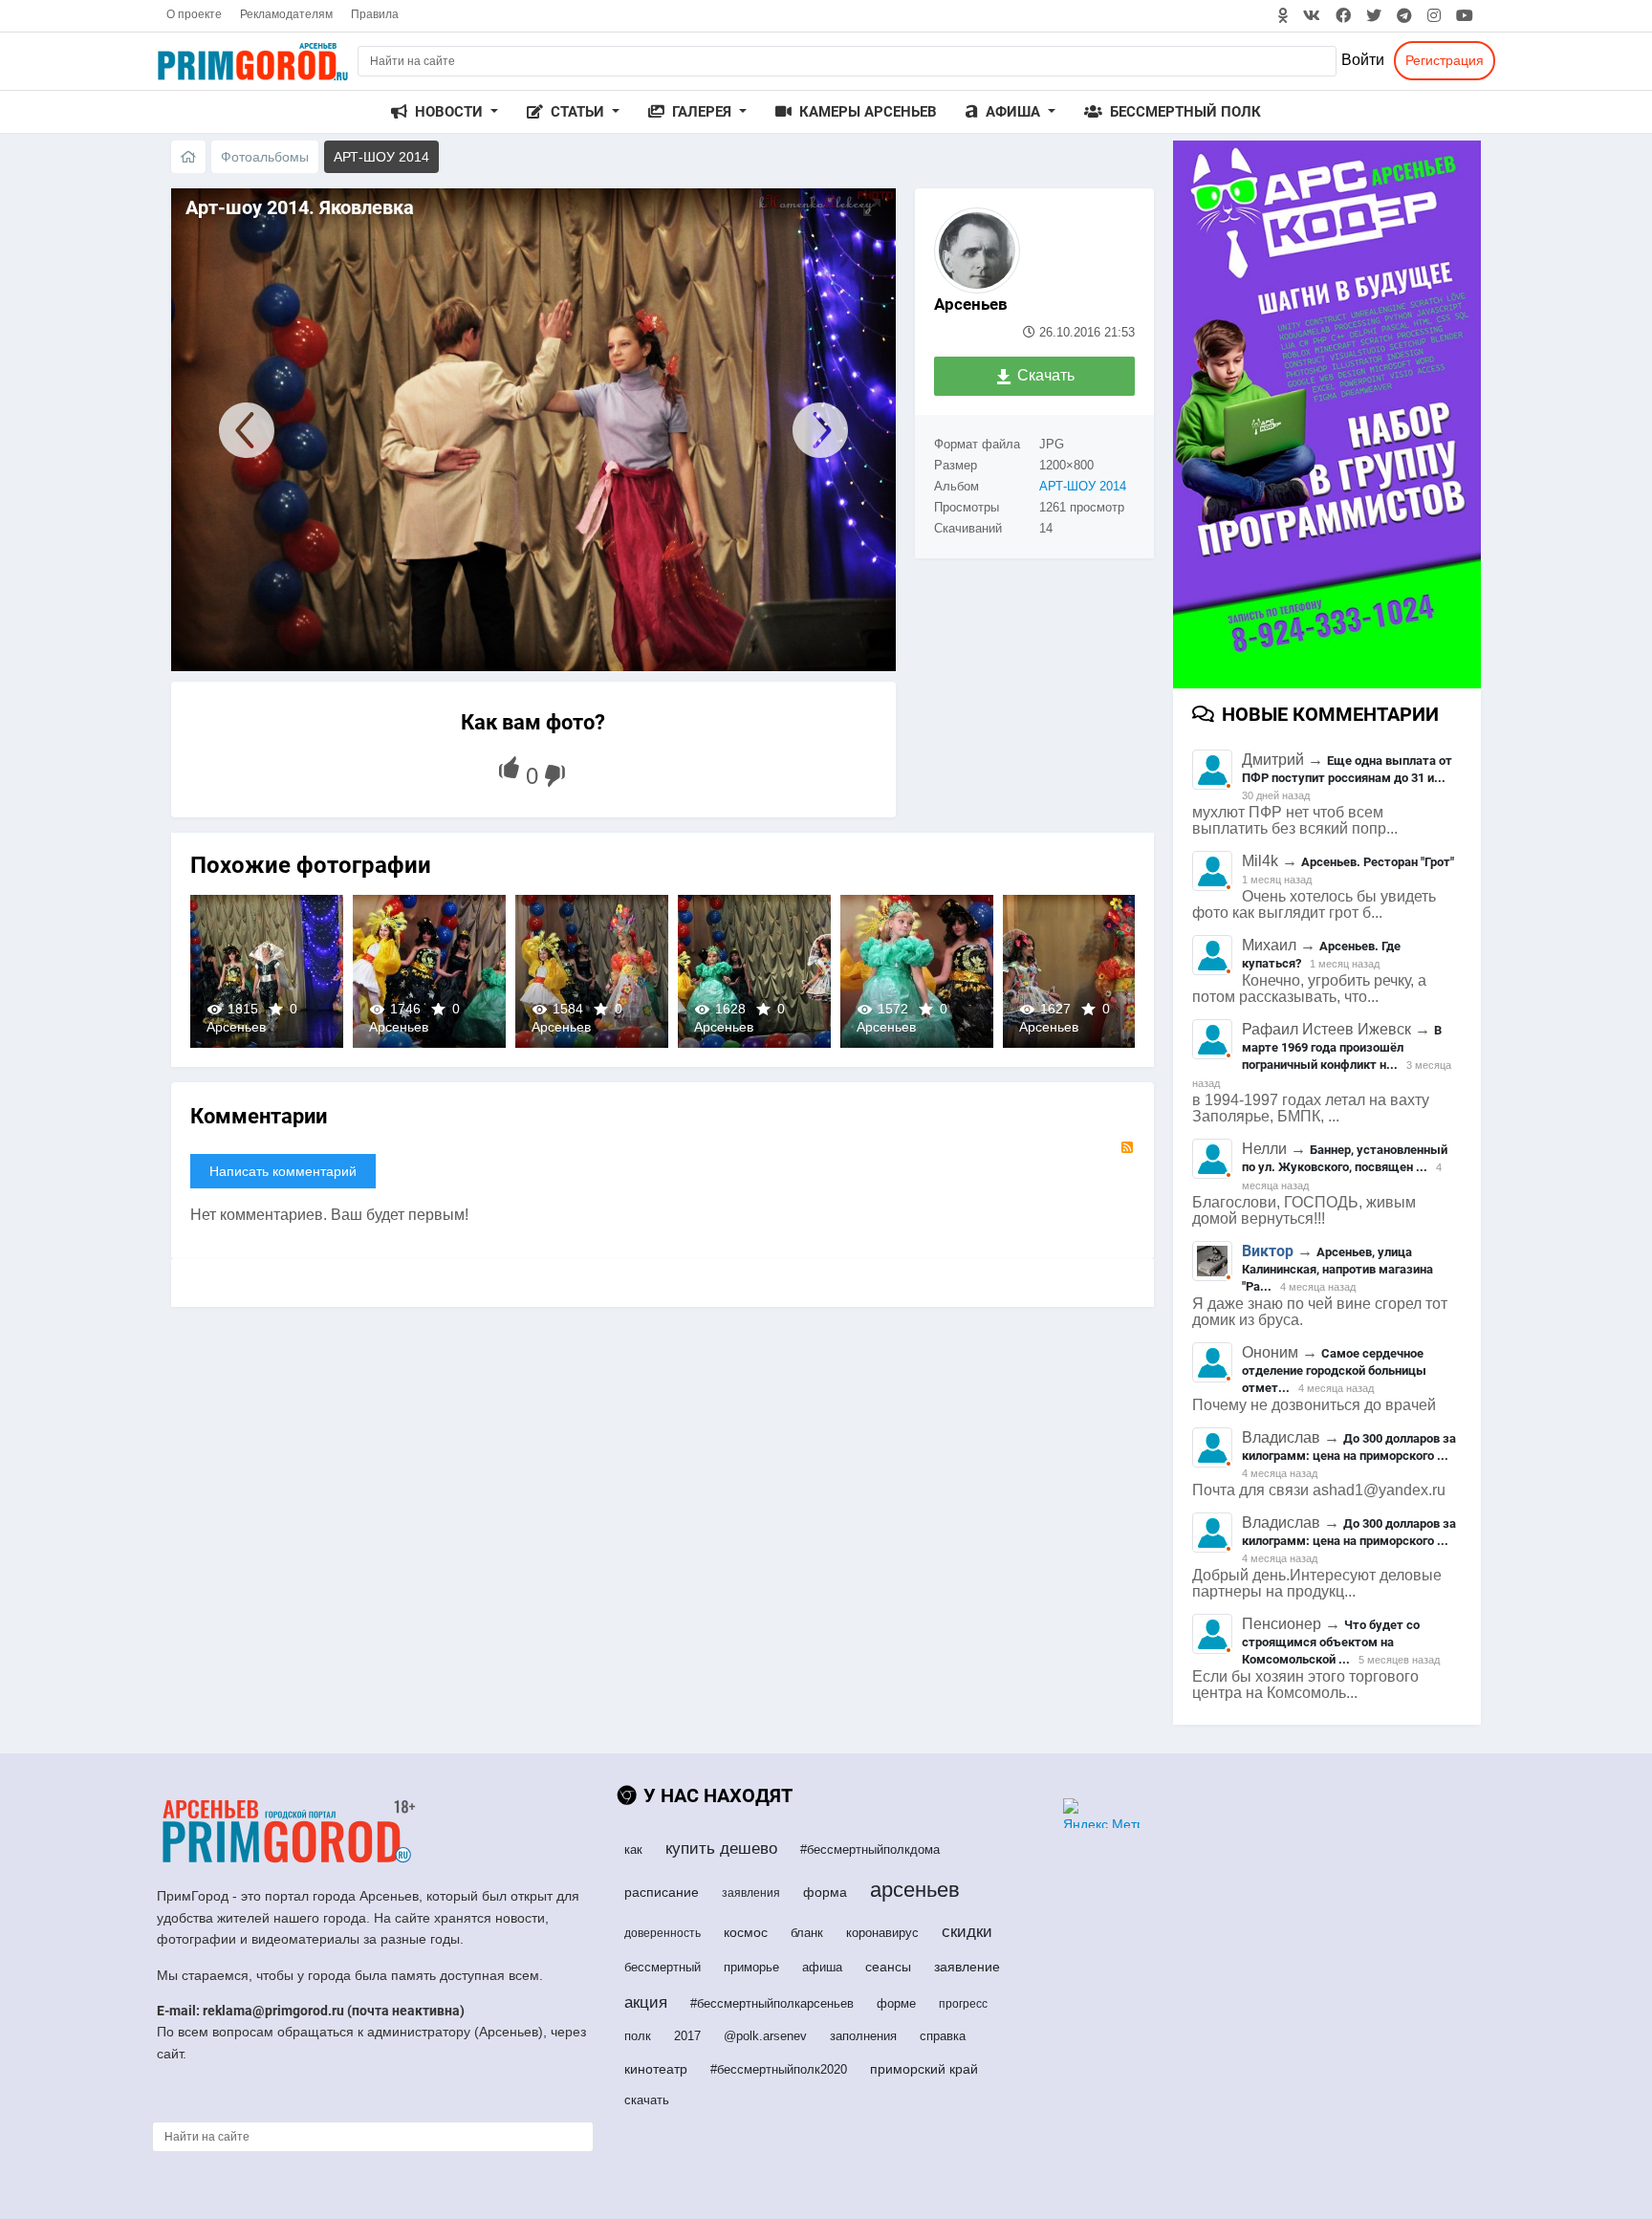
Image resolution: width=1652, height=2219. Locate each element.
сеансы (888, 1967)
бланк (807, 1933)
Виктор (1268, 1251)
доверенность (663, 1933)
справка (943, 2036)
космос (746, 1932)
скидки (967, 1932)
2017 (687, 2036)
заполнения (863, 2036)
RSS (1127, 1147)
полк (638, 2036)
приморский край (924, 2069)
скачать (647, 2100)
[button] (445, 112)
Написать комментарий (283, 1171)
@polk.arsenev (765, 2036)
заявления (751, 1893)
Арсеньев (971, 304)
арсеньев (915, 1890)
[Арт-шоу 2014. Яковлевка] (237, 430)
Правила (375, 14)
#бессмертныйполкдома (870, 1849)
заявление (967, 1967)
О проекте (194, 14)
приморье (751, 1967)
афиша (822, 1967)
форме (896, 2003)
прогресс (963, 2004)
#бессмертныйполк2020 (779, 2069)
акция (646, 2002)
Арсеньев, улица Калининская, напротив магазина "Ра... (1337, 1269)
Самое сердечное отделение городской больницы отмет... (1334, 1371)
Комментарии (259, 1116)
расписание (662, 1892)
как (633, 1849)
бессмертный (663, 1967)
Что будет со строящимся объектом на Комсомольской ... (1331, 1642)
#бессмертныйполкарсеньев (772, 2003)
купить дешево (721, 1849)
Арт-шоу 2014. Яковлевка (267, 971)
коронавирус (882, 1933)
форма (825, 1892)
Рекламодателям (286, 14)
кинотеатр (656, 2069)
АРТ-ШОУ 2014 (1083, 486)
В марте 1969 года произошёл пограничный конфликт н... (1342, 1047)
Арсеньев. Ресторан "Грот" (1378, 862)
